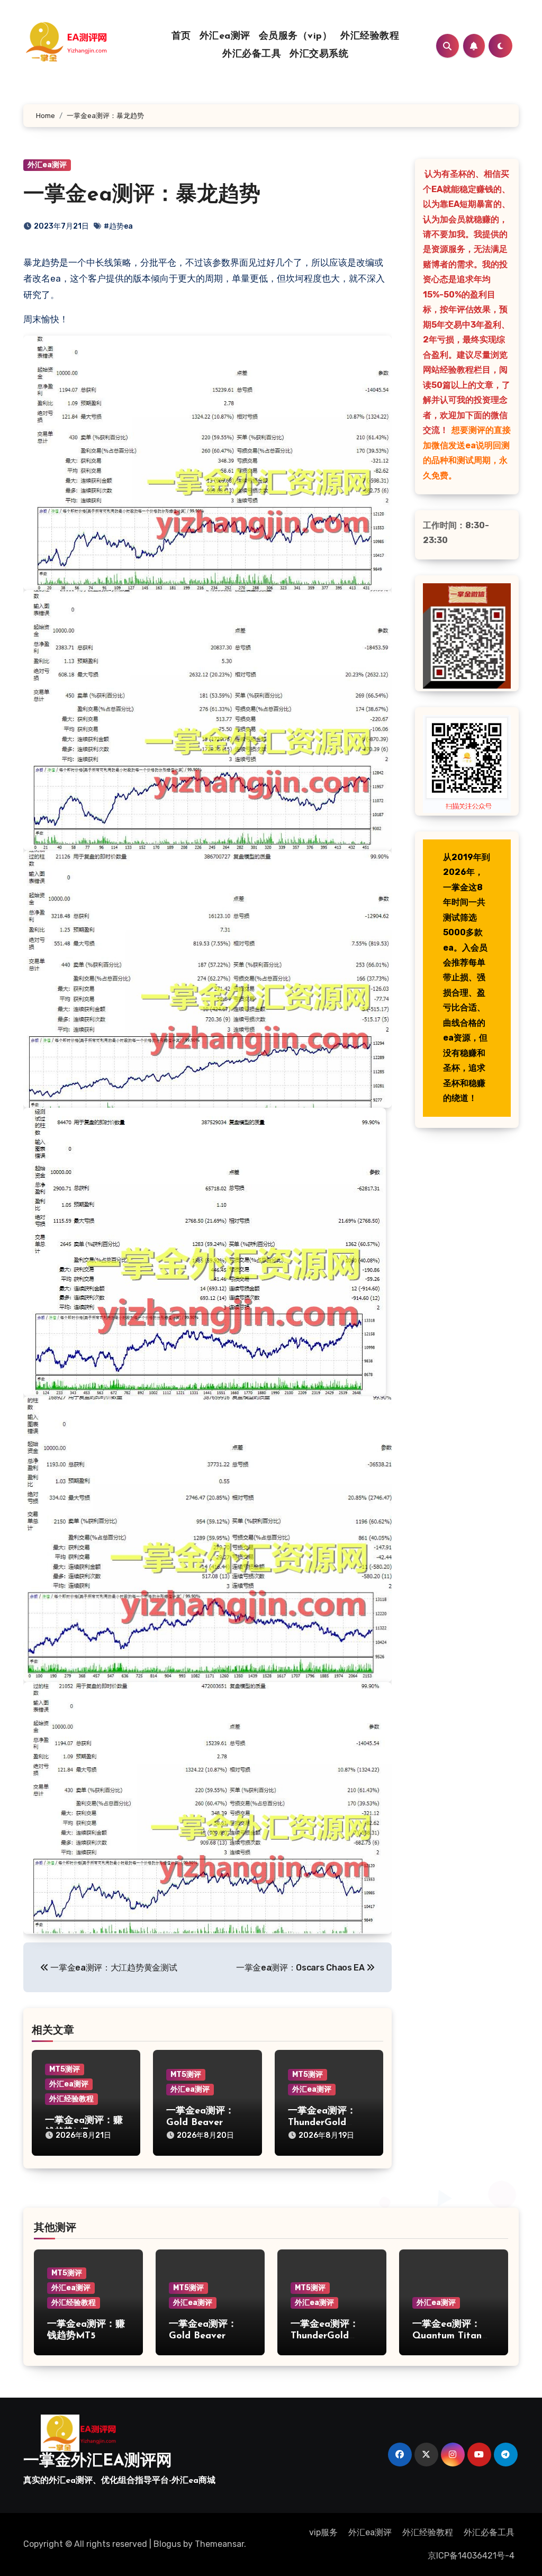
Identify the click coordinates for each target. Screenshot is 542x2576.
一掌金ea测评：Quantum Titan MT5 (447, 2336)
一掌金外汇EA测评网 (98, 2461)
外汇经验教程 (370, 37)
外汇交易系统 (319, 55)
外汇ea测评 (225, 37)
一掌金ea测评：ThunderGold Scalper (322, 2123)
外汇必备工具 (252, 55)
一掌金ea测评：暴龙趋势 (142, 195)
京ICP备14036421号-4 (471, 2556)
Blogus (167, 2544)
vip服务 (323, 2532)
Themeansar (219, 2544)
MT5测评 (65, 2069)
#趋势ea (118, 226)
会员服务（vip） (296, 37)
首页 (181, 37)
